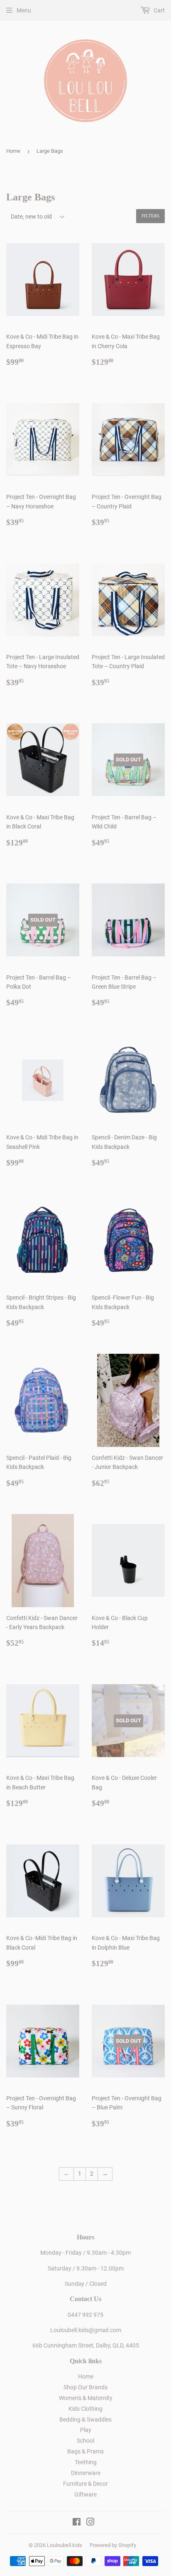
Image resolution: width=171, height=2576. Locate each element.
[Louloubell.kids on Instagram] (90, 2523)
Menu (24, 10)
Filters (150, 216)
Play (86, 2430)
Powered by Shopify (113, 2545)
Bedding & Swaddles (85, 2420)
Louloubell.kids (65, 2545)
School (85, 2441)
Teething (86, 2462)
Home (13, 151)
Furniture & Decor (85, 2484)
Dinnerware (86, 2473)
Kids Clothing (85, 2409)
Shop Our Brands (85, 2387)
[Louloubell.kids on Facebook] (77, 2523)
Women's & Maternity (86, 2398)
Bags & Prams (85, 2451)
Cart (159, 10)
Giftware (85, 2494)
